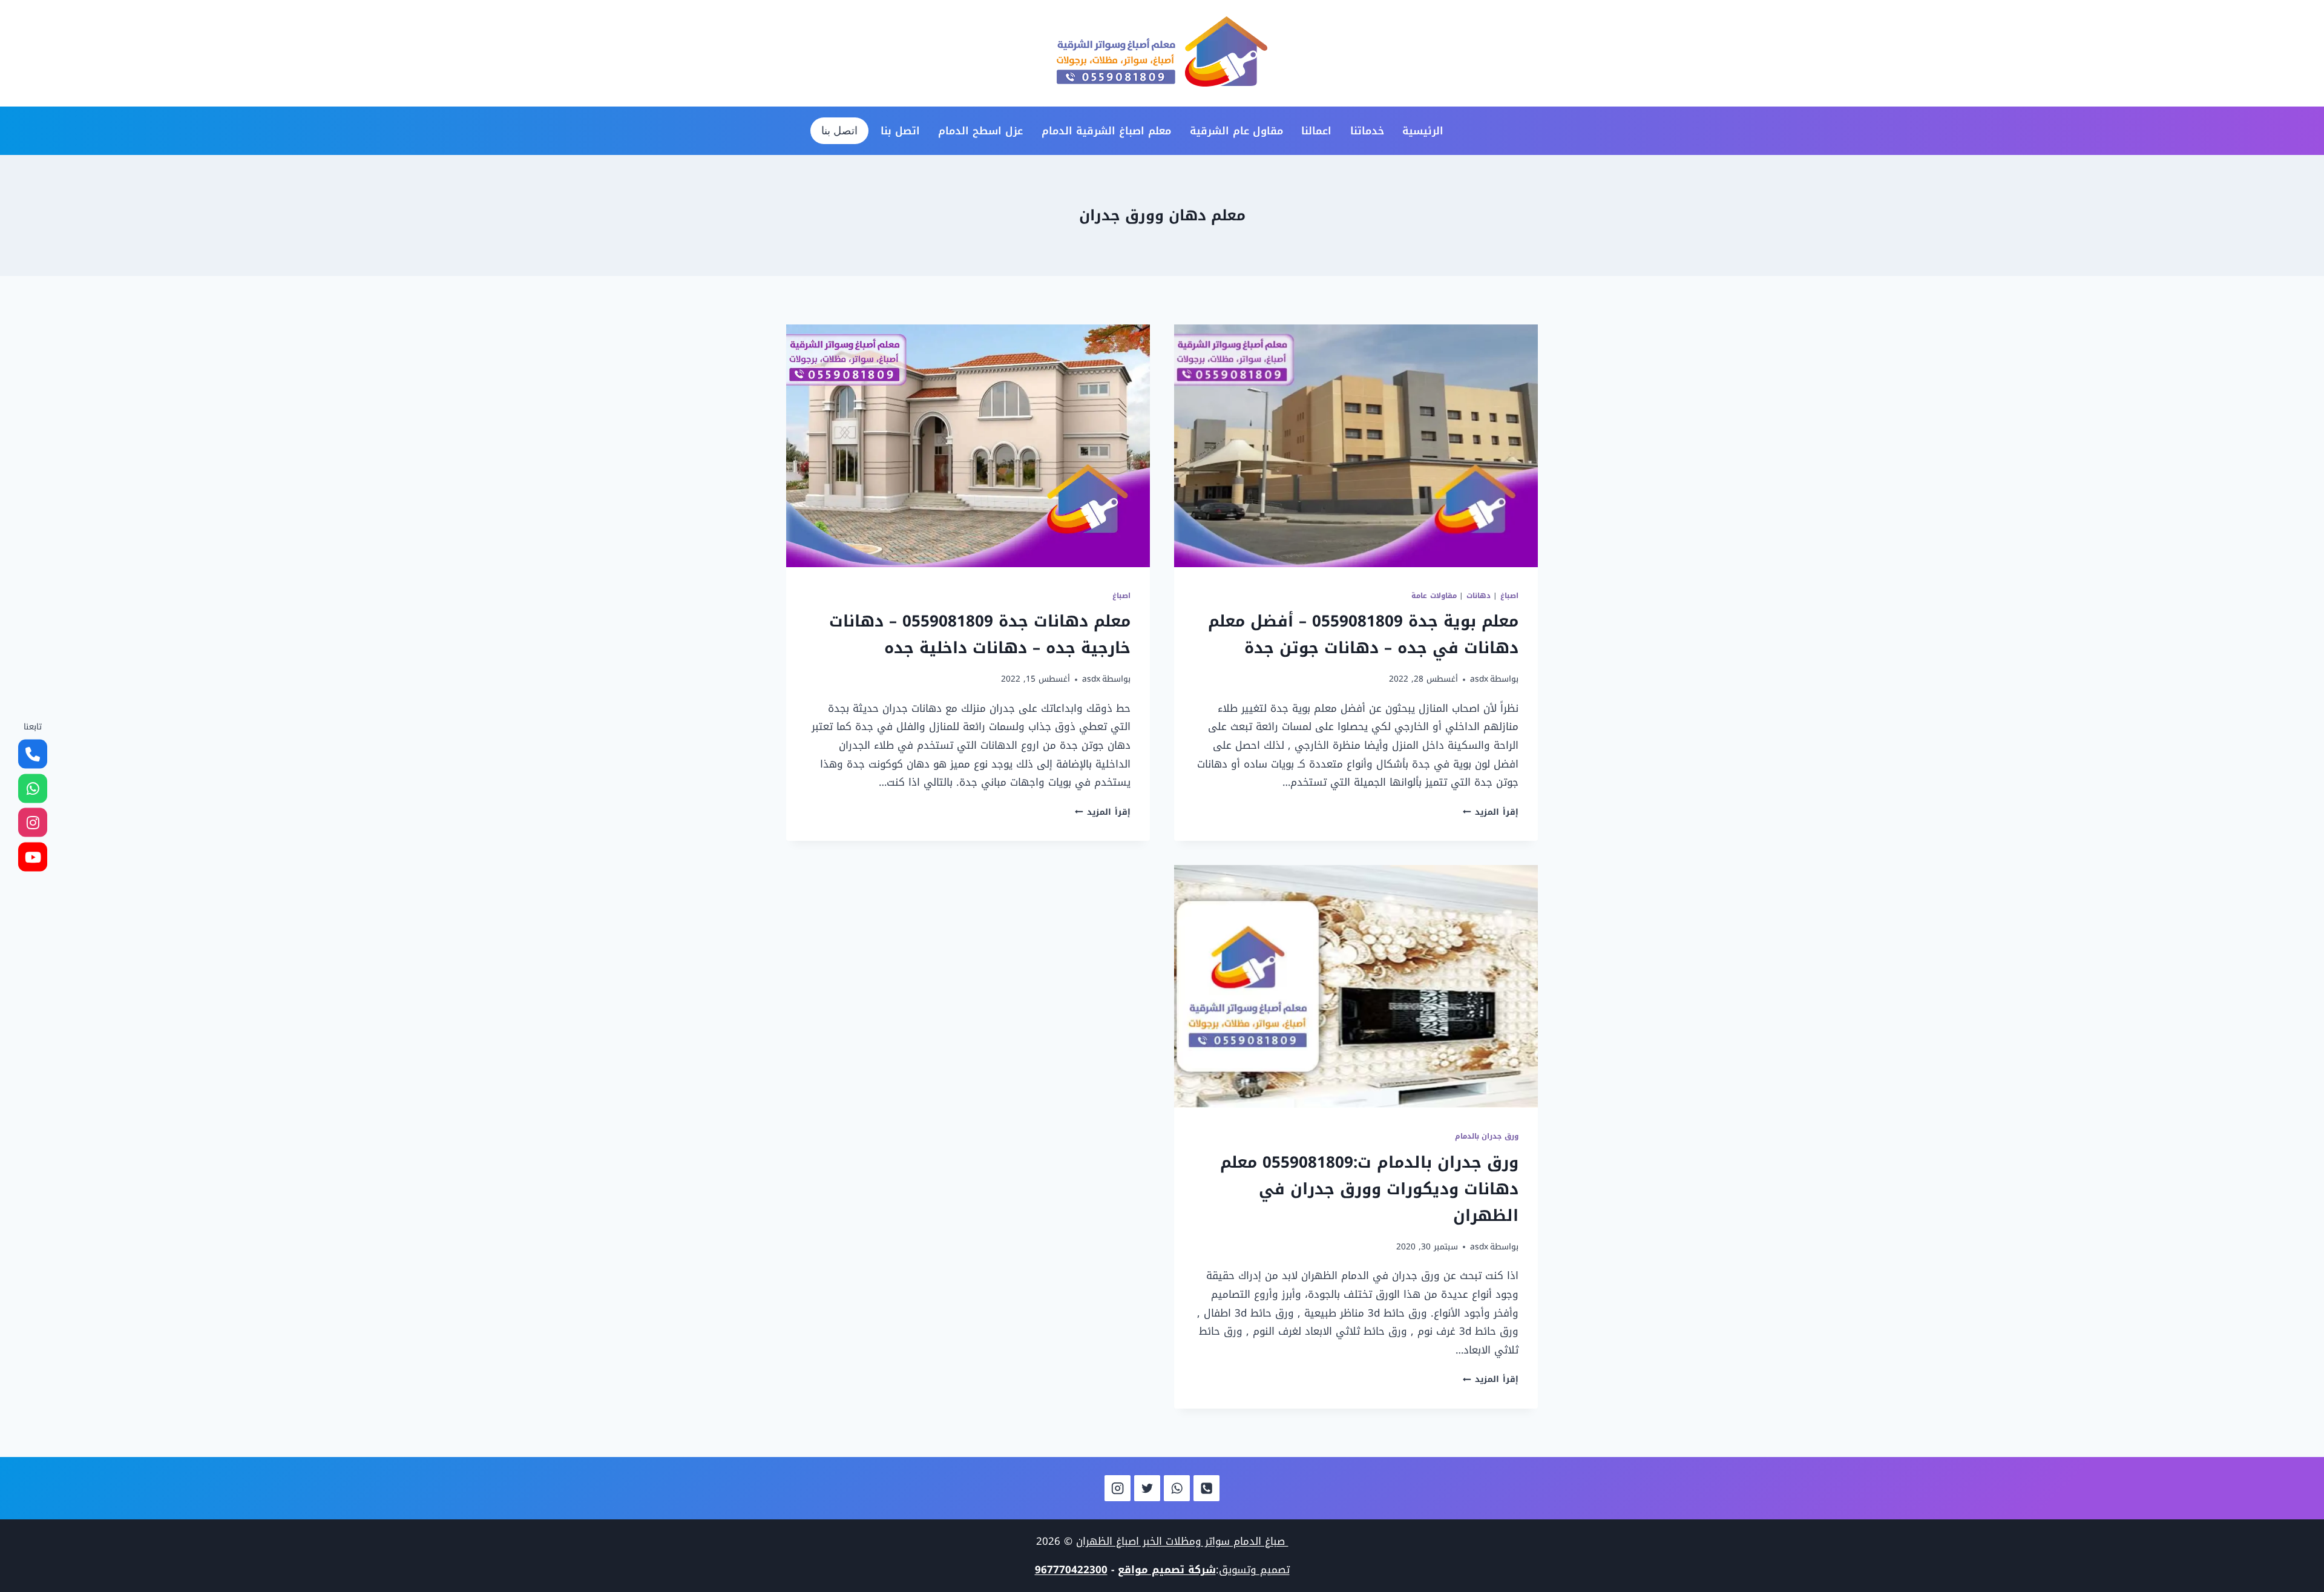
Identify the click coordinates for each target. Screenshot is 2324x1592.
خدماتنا (1367, 131)
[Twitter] (1147, 1488)
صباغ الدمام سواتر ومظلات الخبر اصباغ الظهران (1182, 1541)
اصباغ (1509, 596)
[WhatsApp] (1177, 1488)
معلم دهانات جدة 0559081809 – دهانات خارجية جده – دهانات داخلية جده (980, 635)
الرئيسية (1423, 131)
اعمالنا (1316, 131)
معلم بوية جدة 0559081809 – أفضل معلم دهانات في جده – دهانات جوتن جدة (1363, 635)
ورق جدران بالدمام (1487, 1136)
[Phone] (1206, 1488)
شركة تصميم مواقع (1167, 1570)
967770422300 (1071, 1570)
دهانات (1479, 596)
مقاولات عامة (1434, 596)
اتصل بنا (900, 131)
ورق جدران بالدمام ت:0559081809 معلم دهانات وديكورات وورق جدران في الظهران (1369, 1189)
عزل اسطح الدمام (980, 131)
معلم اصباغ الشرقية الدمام (1106, 131)
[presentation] (1356, 446)
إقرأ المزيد (1491, 812)
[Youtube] (33, 857)
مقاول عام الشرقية (1236, 131)
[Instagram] (1118, 1488)
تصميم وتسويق (1254, 1570)
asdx (1479, 679)
